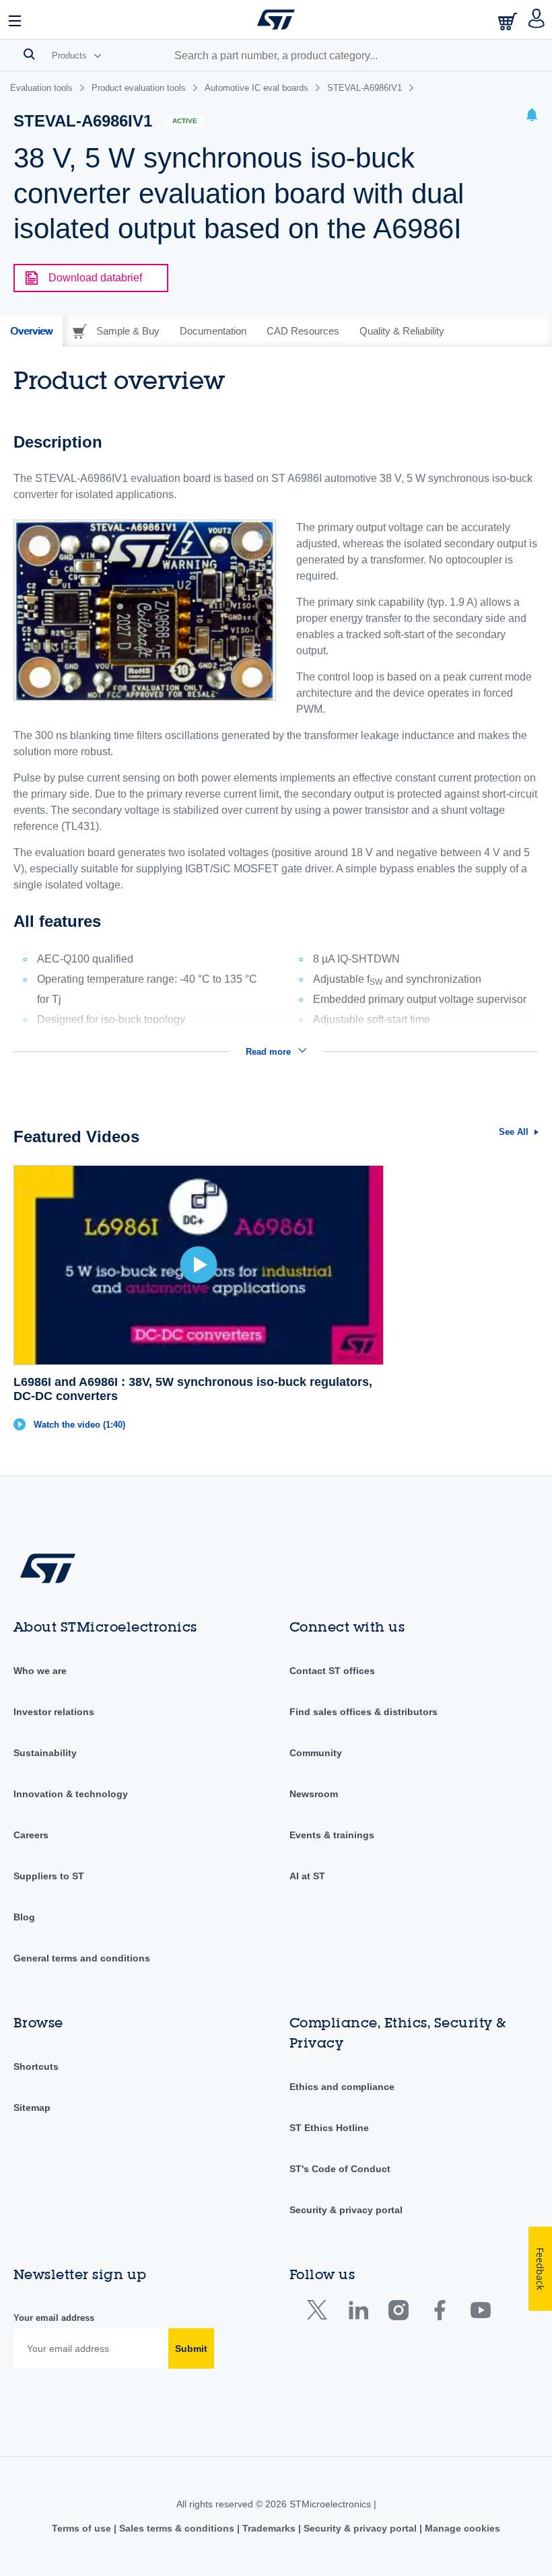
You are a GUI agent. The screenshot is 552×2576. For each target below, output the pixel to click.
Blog (24, 1917)
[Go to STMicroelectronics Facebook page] (439, 2313)
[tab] (31, 331)
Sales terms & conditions (177, 2528)
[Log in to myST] (537, 20)
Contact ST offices (332, 1671)
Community (316, 1753)
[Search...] (29, 54)
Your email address (54, 2318)
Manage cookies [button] (461, 2528)
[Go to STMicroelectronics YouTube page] (480, 2313)
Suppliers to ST (49, 1876)
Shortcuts (36, 2066)
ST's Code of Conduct (340, 2169)
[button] (15, 20)
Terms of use (83, 2528)
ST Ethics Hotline (329, 2128)
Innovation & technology (71, 1794)
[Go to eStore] (509, 21)
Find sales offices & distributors (364, 1712)
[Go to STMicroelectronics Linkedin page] (358, 2313)
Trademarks (269, 2528)
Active (185, 121)
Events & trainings (332, 1835)
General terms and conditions (82, 1958)
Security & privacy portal (346, 2210)
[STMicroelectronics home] (276, 20)
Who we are (40, 1671)
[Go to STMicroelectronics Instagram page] (398, 2313)
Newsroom (314, 1794)
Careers (31, 1835)
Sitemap (32, 2108)
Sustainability (45, 1753)
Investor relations (54, 1712)
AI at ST (307, 1876)
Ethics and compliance (342, 2087)
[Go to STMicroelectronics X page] (320, 2313)
